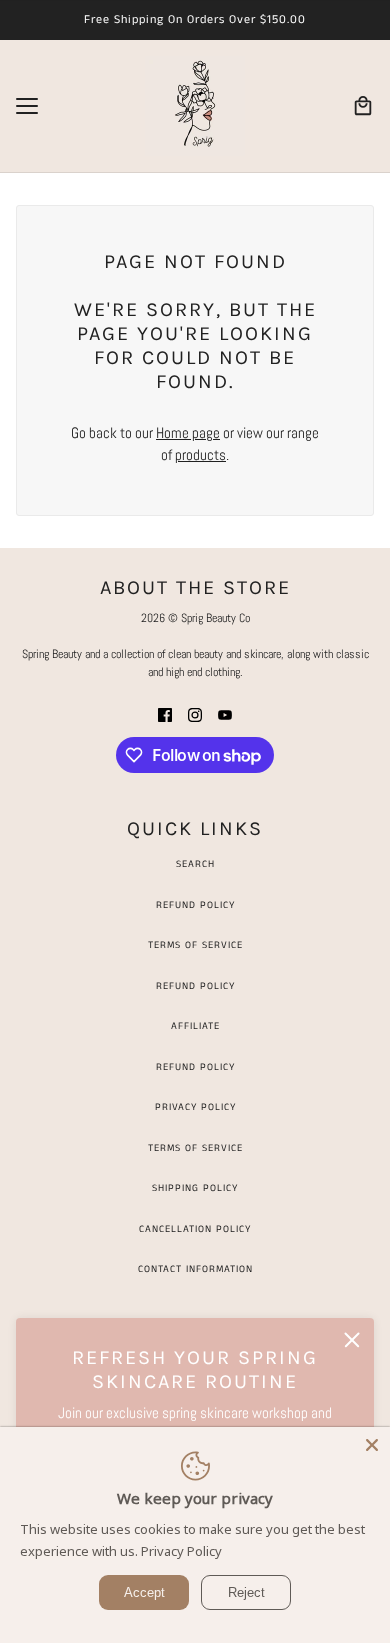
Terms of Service (195, 945)
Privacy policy (195, 1107)
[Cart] (363, 106)
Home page (188, 432)
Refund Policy (195, 905)
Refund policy (195, 1067)
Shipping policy (195, 1188)
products (200, 454)
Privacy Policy (181, 1551)
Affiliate (195, 1026)
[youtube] (225, 714)
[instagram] (195, 714)
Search (195, 864)
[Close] (372, 1445)
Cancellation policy (195, 1229)
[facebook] (165, 714)
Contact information (195, 1269)
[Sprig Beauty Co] (195, 106)
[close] (352, 1340)
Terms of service (195, 1148)
